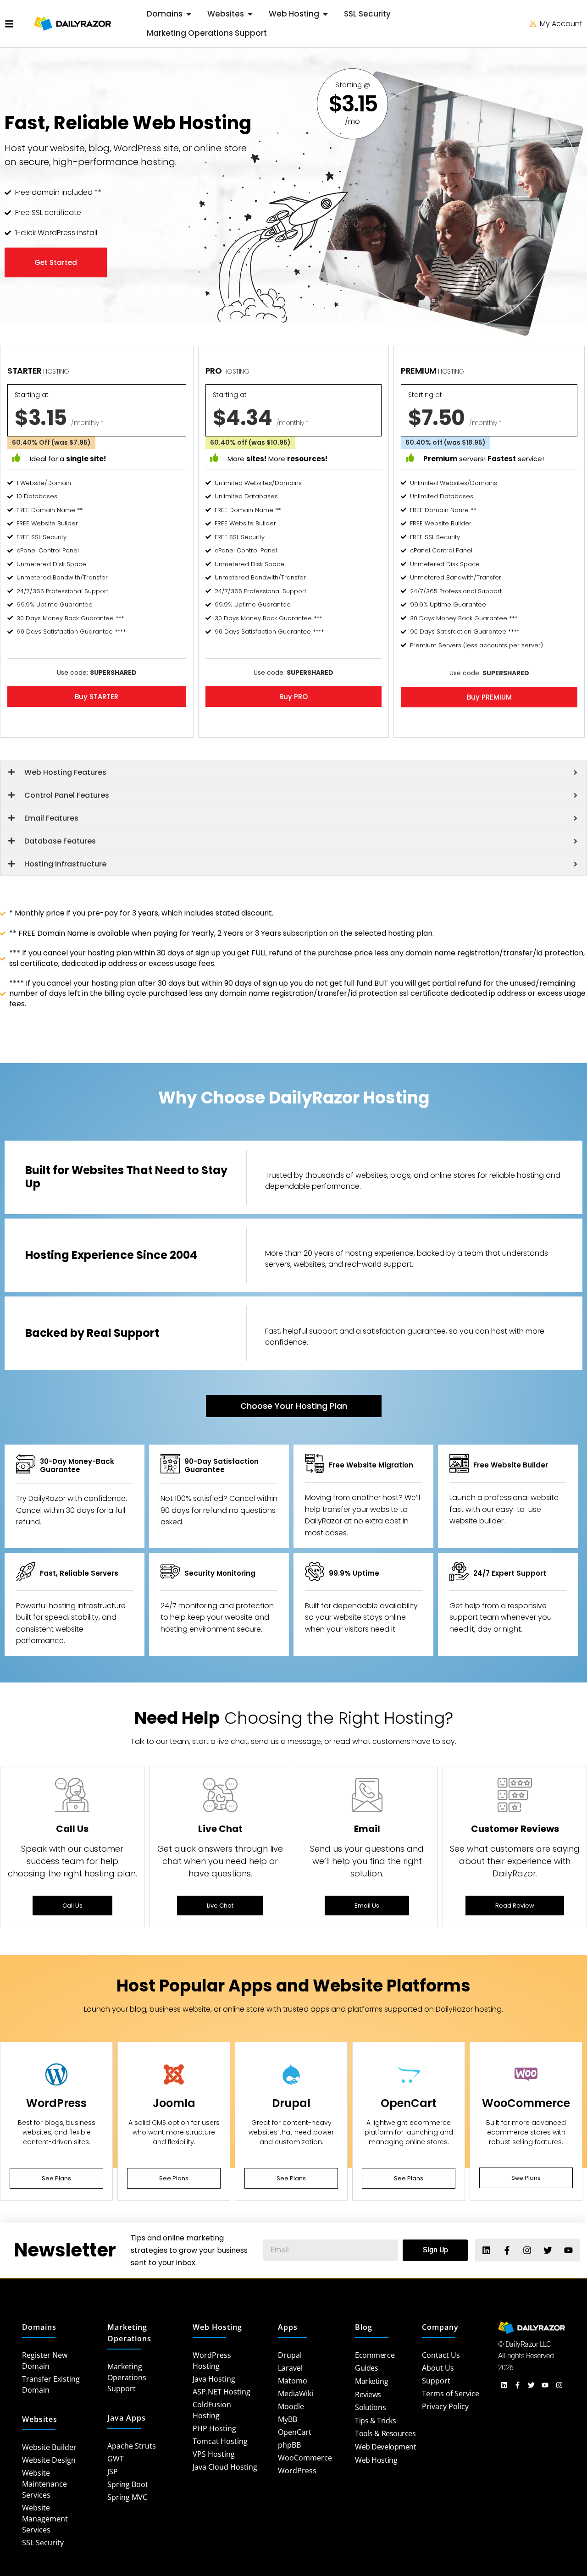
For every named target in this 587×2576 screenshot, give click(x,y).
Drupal (291, 2103)
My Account (560, 24)
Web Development (385, 2447)
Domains (39, 2327)
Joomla (174, 2103)
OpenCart (409, 2103)
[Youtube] (568, 2250)
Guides (366, 2368)
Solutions (370, 2407)
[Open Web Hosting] (325, 14)
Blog (364, 2327)
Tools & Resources (385, 2433)
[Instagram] (527, 2250)
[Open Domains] (189, 14)
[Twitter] (548, 2250)
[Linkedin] (486, 2250)
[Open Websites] (250, 14)
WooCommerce (526, 2103)
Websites (40, 2419)
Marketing (371, 2381)
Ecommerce (375, 2355)
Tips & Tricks (375, 2421)
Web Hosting (217, 2327)
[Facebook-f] (507, 2250)
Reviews (368, 2394)
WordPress (56, 2103)
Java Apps (127, 2418)
